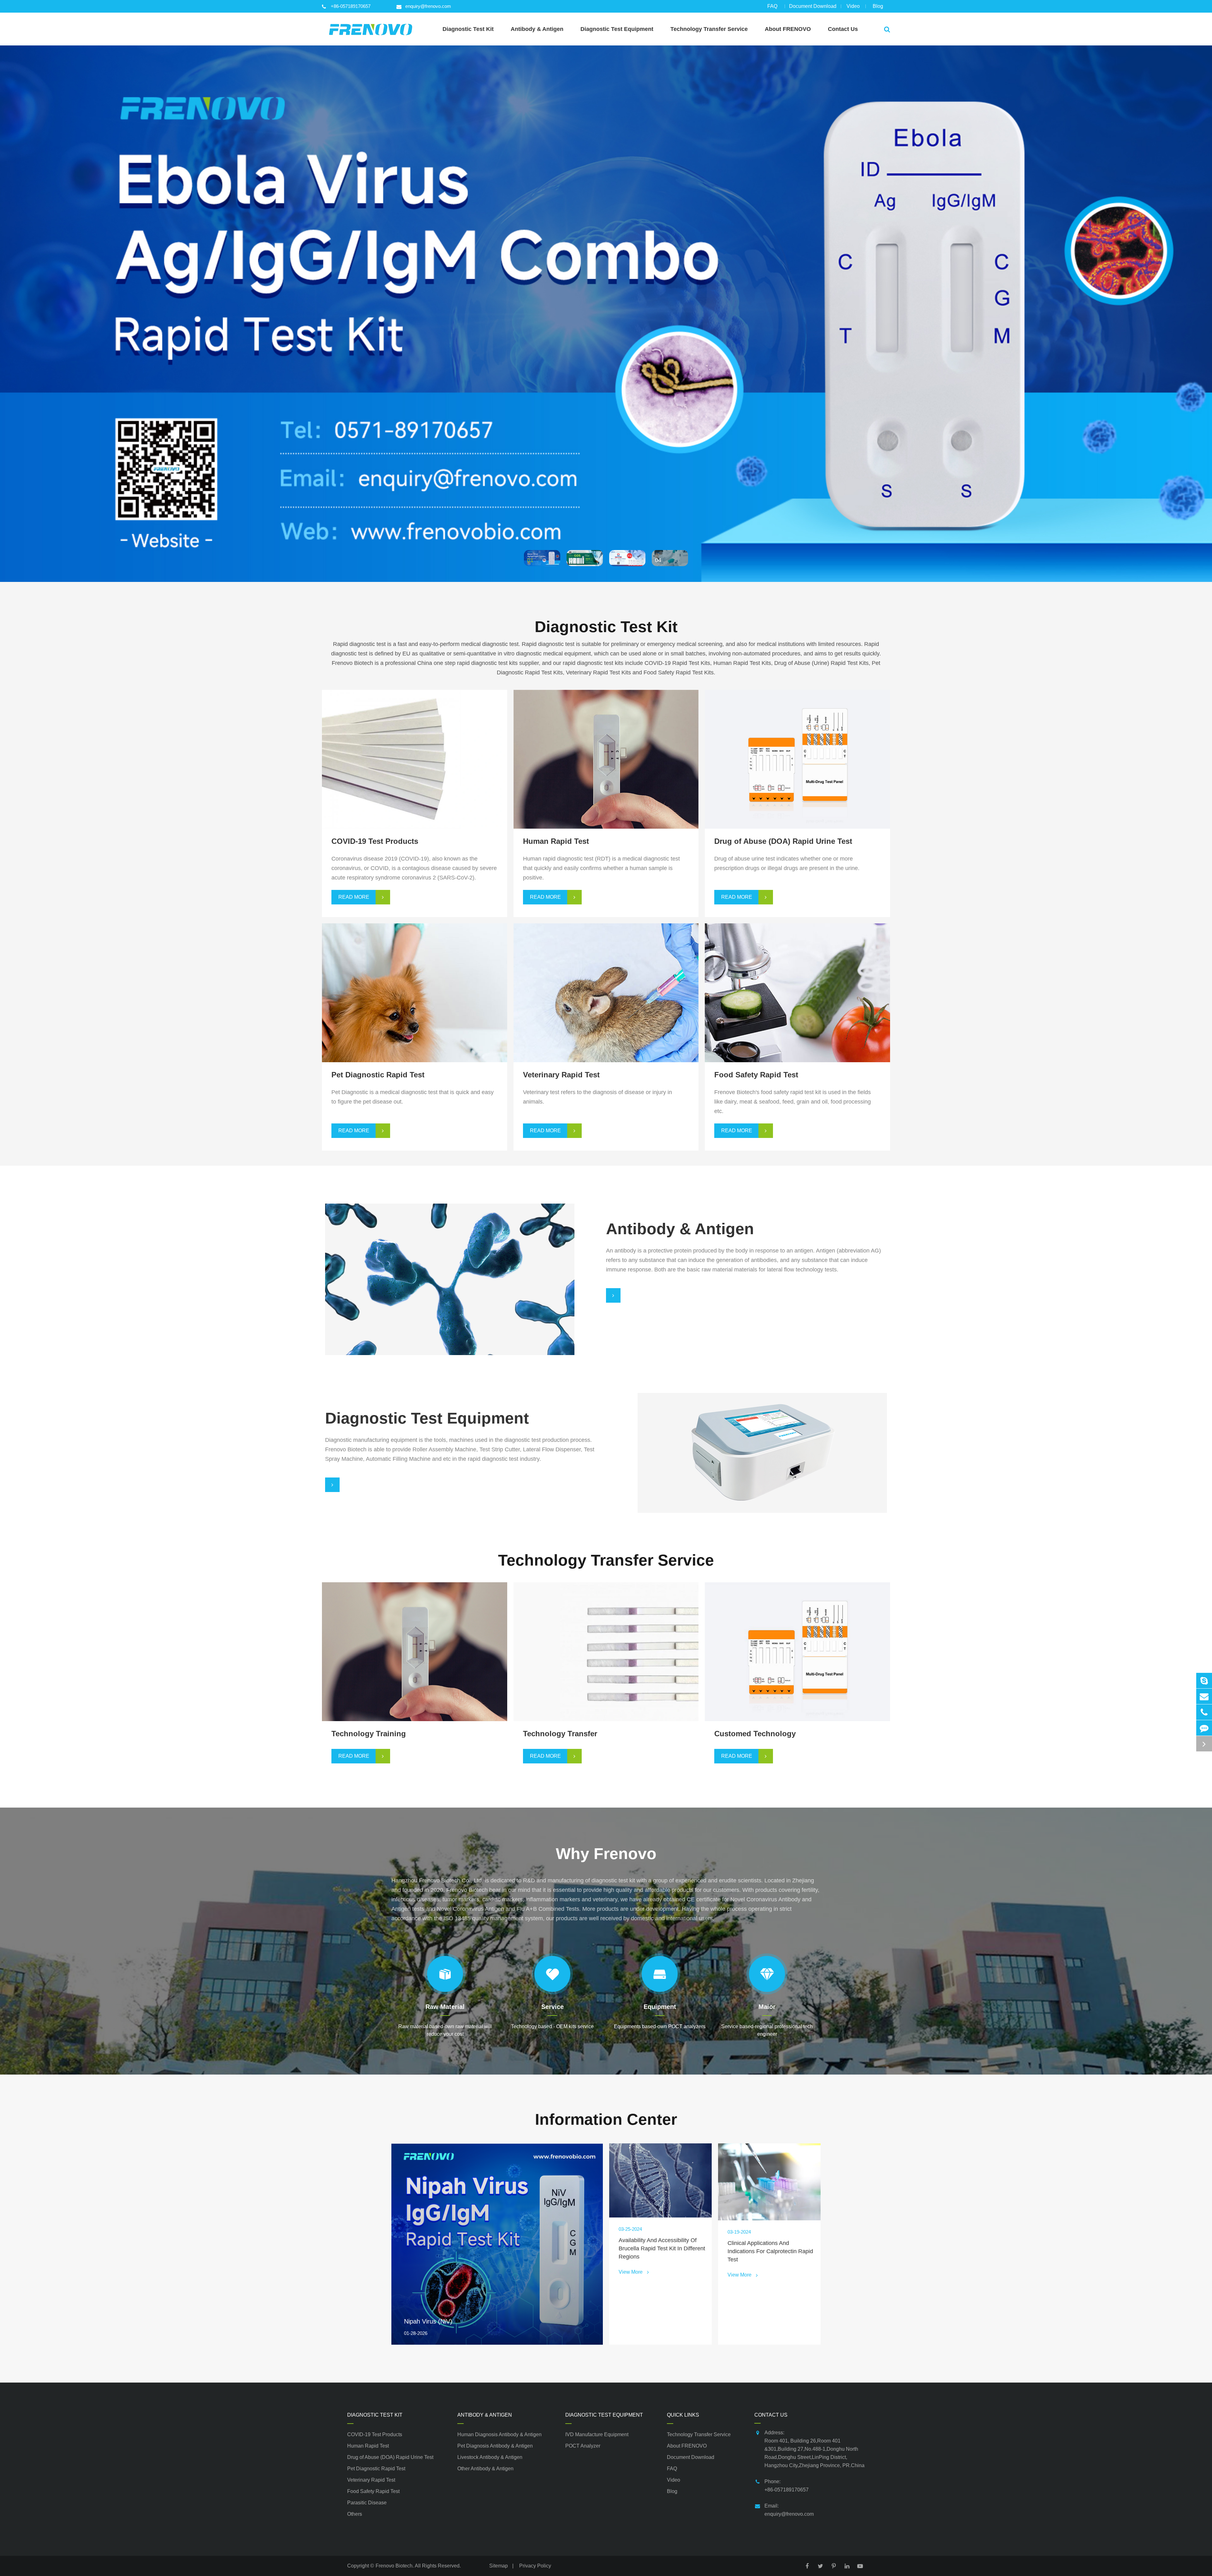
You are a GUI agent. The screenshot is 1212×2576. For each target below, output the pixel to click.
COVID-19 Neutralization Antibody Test (392, 761)
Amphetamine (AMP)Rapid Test (766, 729)
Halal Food (740, 989)
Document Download (813, 6)
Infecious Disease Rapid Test (572, 729)
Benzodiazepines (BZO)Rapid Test (770, 750)
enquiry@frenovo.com (428, 6)
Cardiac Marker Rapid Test (569, 761)
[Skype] (1204, 1681)
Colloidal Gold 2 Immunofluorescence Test (397, 973)
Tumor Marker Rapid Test (567, 750)
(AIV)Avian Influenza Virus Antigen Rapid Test (593, 1016)
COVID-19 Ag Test (367, 729)
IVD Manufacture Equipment (690, 1444)
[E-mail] (1204, 1696)
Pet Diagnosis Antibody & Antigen (384, 1270)
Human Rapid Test (368, 2446)
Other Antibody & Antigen (374, 1292)
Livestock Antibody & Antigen (378, 1281)
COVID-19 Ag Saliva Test (375, 750)
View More (358, 799)
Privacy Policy (535, 2566)
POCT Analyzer (674, 1454)
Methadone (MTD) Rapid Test (763, 782)
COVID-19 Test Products (375, 2434)
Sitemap (499, 2566)
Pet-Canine (358, 984)
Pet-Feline (356, 994)
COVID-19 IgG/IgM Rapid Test (382, 782)
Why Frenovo (606, 1854)
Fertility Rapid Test (558, 772)
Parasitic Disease (367, 2503)
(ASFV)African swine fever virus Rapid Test (589, 1005)
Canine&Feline (362, 1005)
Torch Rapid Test (556, 739)
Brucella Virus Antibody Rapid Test (578, 962)
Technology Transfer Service (606, 1560)
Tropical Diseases (557, 782)
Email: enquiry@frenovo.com (789, 2510)
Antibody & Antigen (485, 2415)
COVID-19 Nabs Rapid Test (378, 772)
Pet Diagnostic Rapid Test (376, 2469)
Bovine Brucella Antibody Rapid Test (581, 994)
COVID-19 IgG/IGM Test (374, 739)
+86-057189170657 (351, 6)
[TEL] (1204, 1712)
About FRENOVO (687, 2446)
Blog (878, 6)
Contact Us (771, 2415)
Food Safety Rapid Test (373, 2491)
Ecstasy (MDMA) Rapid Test (762, 761)
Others (355, 2514)
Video (853, 6)
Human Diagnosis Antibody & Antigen (389, 1259)
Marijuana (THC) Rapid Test (761, 772)
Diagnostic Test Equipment (604, 2415)
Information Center (606, 2119)
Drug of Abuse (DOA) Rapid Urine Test (390, 2457)
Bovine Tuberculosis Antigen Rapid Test (585, 984)
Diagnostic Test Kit (606, 627)
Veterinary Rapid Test (371, 2480)
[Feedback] (1204, 1728)
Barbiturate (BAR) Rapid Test (763, 739)
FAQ (772, 6)
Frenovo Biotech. (395, 2566)
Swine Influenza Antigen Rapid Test (579, 973)
